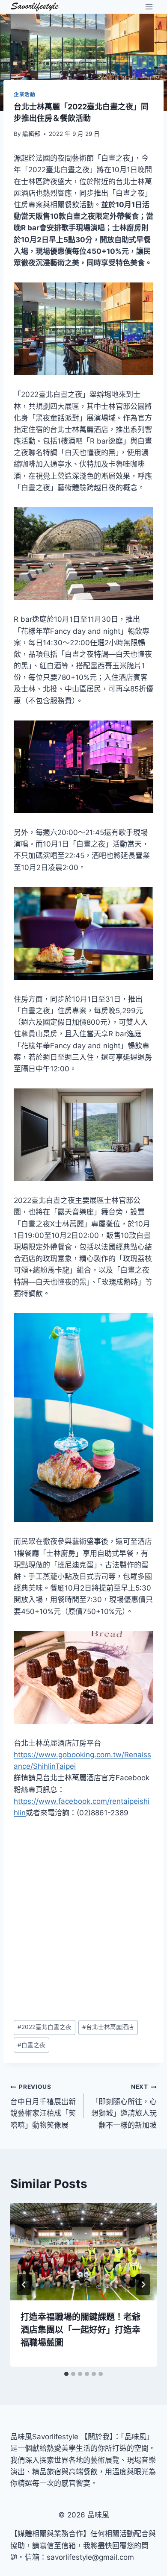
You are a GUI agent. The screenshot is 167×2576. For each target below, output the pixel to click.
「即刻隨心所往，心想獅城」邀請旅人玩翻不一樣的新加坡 (124, 2106)
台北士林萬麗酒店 (108, 2027)
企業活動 (24, 94)
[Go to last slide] (24, 2285)
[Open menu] (149, 7)
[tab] (66, 2374)
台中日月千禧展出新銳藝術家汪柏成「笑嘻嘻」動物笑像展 (43, 2106)
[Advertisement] (83, 1919)
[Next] (143, 2285)
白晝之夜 (31, 2045)
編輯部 (31, 134)
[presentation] (83, 2252)
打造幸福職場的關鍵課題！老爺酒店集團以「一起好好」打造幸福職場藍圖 (81, 2330)
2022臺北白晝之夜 (45, 2027)
